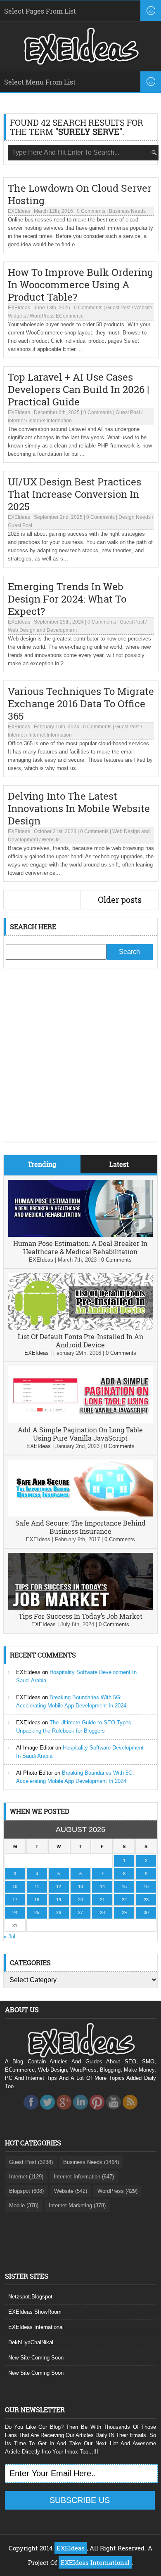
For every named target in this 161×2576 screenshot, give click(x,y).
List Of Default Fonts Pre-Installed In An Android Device (80, 1341)
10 (15, 1886)
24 (15, 1912)
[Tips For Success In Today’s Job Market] (80, 1608)
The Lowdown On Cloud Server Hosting (80, 194)
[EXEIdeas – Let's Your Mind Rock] (80, 63)
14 (102, 1886)
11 (37, 1886)
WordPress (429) (117, 2191)
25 (37, 1912)
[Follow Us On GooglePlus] (64, 2112)
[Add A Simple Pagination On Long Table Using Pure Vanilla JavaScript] (80, 1421)
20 (80, 1900)
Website (51, 840)
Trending (42, 1164)
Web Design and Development (42, 630)
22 (124, 1900)
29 (124, 1912)
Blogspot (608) (26, 2191)
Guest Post (118, 308)
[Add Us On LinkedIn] (80, 2112)
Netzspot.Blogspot (30, 2297)
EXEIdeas (19, 211)
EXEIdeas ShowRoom (35, 2312)
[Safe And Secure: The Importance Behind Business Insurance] (80, 1515)
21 (102, 1900)
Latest (119, 1164)
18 (37, 1900)
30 (146, 1912)
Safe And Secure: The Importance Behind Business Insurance (80, 1527)
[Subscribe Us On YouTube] (114, 2112)
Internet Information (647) (84, 2177)
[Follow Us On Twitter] (47, 2112)
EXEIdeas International (36, 2327)
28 (102, 1912)
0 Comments (91, 211)
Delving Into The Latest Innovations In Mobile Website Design (79, 808)
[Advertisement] (80, 1061)
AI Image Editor (35, 1748)
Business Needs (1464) (91, 2162)
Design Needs (135, 517)
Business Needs (127, 211)
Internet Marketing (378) (77, 2205)
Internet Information (50, 421)
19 (59, 1900)
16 (146, 1886)
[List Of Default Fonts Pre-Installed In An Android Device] (80, 1328)
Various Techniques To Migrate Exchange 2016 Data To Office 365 (81, 704)
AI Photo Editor (34, 1773)
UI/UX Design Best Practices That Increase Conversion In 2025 (75, 494)
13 (80, 1886)
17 (15, 1900)
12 (59, 1886)
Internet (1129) (26, 2177)
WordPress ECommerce (57, 316)
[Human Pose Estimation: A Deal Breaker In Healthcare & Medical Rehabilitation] (80, 1235)
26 (59, 1912)
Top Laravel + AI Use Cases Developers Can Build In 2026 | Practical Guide (78, 389)
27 (80, 1912)
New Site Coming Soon (36, 2358)
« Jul (9, 1937)
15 (124, 1886)
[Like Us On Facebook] (31, 2112)
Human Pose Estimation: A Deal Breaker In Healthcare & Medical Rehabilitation (80, 1247)
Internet (16, 421)
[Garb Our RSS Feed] (130, 2112)
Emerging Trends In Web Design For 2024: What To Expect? (67, 599)
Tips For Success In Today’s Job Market (80, 1616)
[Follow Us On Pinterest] (97, 2112)
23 (146, 1900)
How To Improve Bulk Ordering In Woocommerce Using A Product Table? (80, 285)
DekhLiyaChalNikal (31, 2342)
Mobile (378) (24, 2205)
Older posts (120, 899)
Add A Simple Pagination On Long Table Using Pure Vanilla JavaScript (80, 1434)
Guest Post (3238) (31, 2162)
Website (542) (71, 2191)
